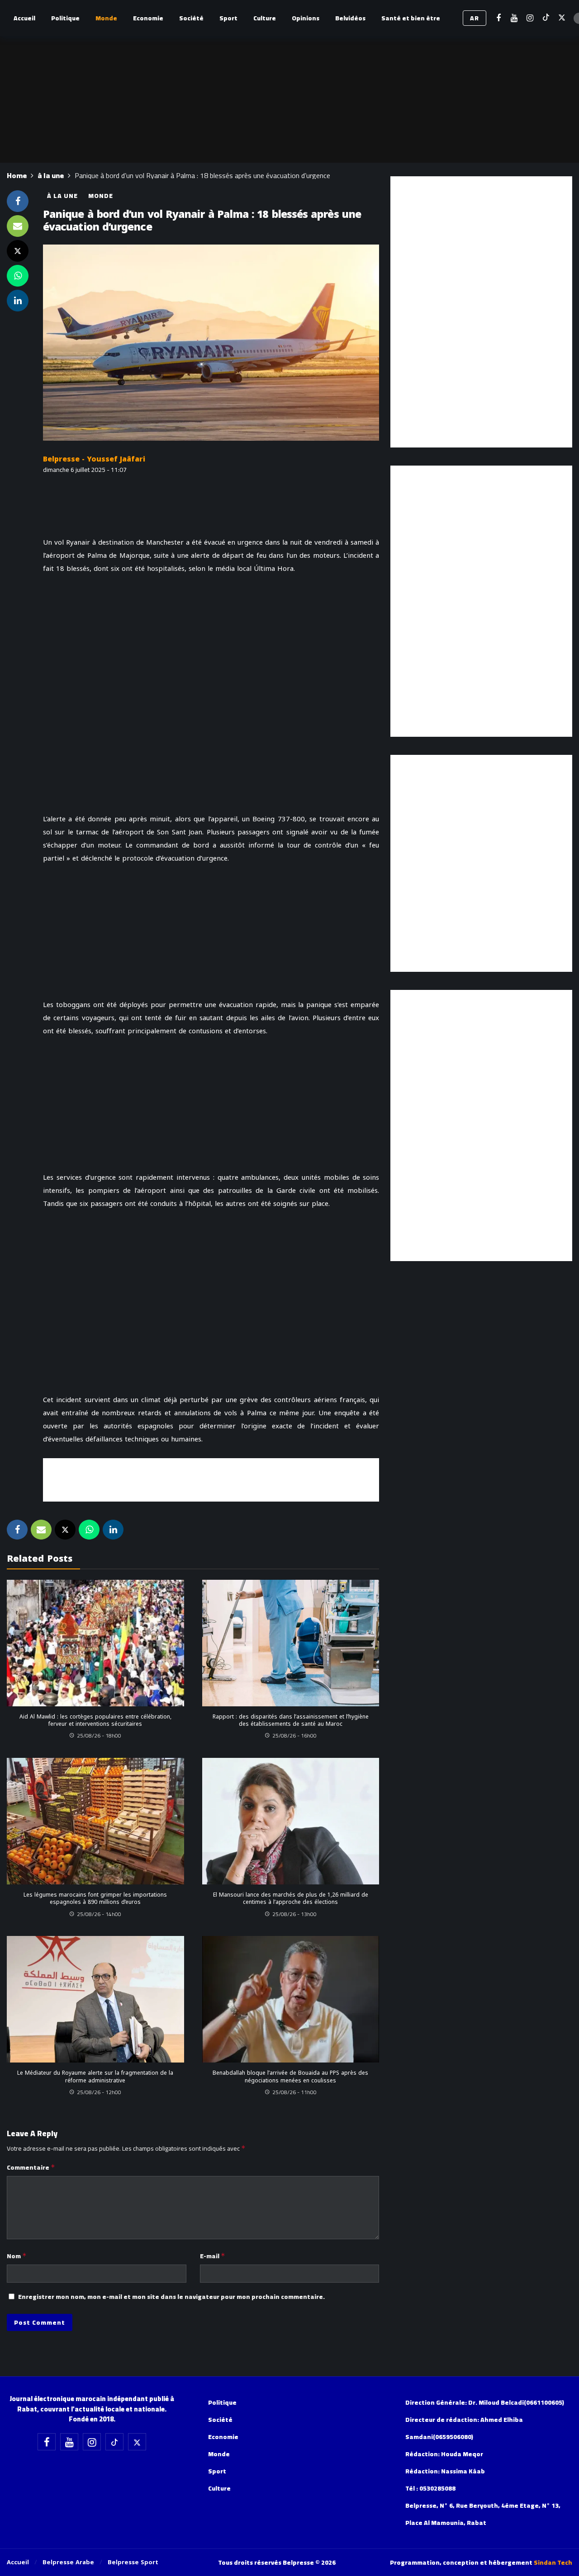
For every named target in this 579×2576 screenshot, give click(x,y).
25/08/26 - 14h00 (99, 1914)
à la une (62, 196)
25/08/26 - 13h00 (294, 1914)
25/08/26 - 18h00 (99, 1735)
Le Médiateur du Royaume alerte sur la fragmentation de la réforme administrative (95, 2077)
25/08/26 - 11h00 (294, 2092)
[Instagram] (530, 18)
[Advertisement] (211, 1479)
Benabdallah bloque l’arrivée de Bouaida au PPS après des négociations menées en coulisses (290, 2077)
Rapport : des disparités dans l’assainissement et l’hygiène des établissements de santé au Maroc (291, 1720)
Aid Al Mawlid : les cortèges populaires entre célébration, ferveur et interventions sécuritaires (95, 1720)
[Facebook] (498, 18)
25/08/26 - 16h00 (294, 1735)
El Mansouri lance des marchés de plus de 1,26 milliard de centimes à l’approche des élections (291, 1898)
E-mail (213, 2256)
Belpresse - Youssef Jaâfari (94, 459)
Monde (101, 196)
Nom (17, 2256)
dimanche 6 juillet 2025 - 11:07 (85, 470)
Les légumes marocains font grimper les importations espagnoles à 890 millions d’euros (95, 1898)
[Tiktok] (546, 18)
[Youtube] (514, 18)
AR (475, 18)
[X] (562, 18)
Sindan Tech (553, 2562)
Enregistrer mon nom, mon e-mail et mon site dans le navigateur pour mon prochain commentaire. (171, 2297)
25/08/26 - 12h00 (99, 2092)
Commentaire (31, 2167)
